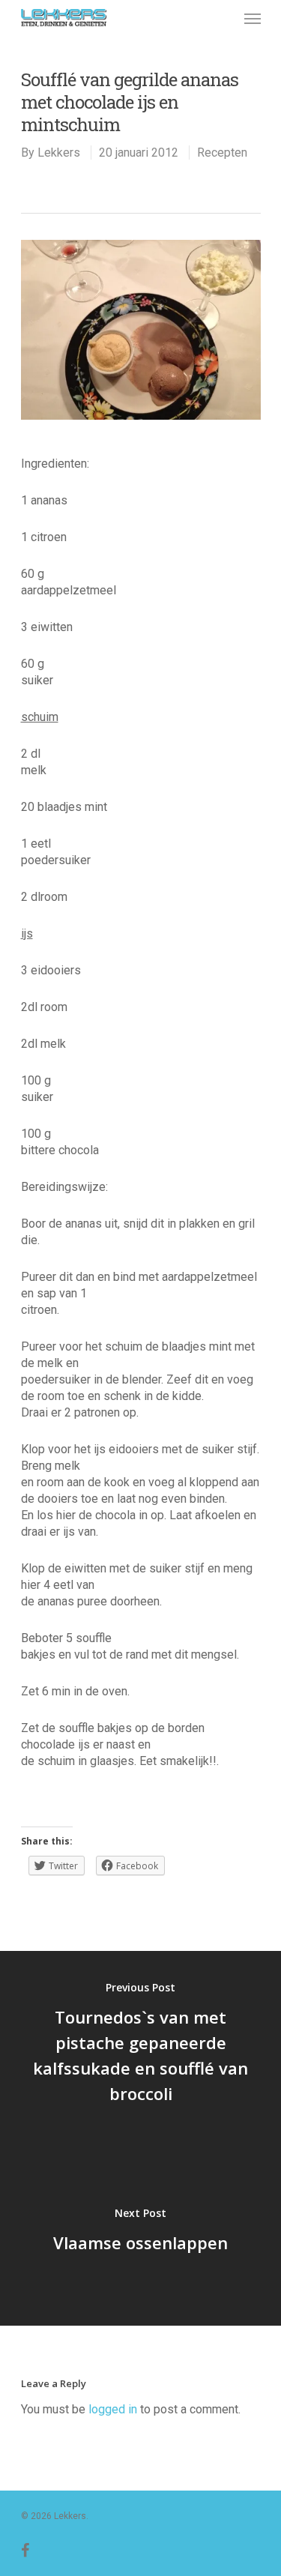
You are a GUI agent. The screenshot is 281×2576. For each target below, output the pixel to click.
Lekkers (59, 153)
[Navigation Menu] (253, 18)
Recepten (222, 153)
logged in (113, 2409)
